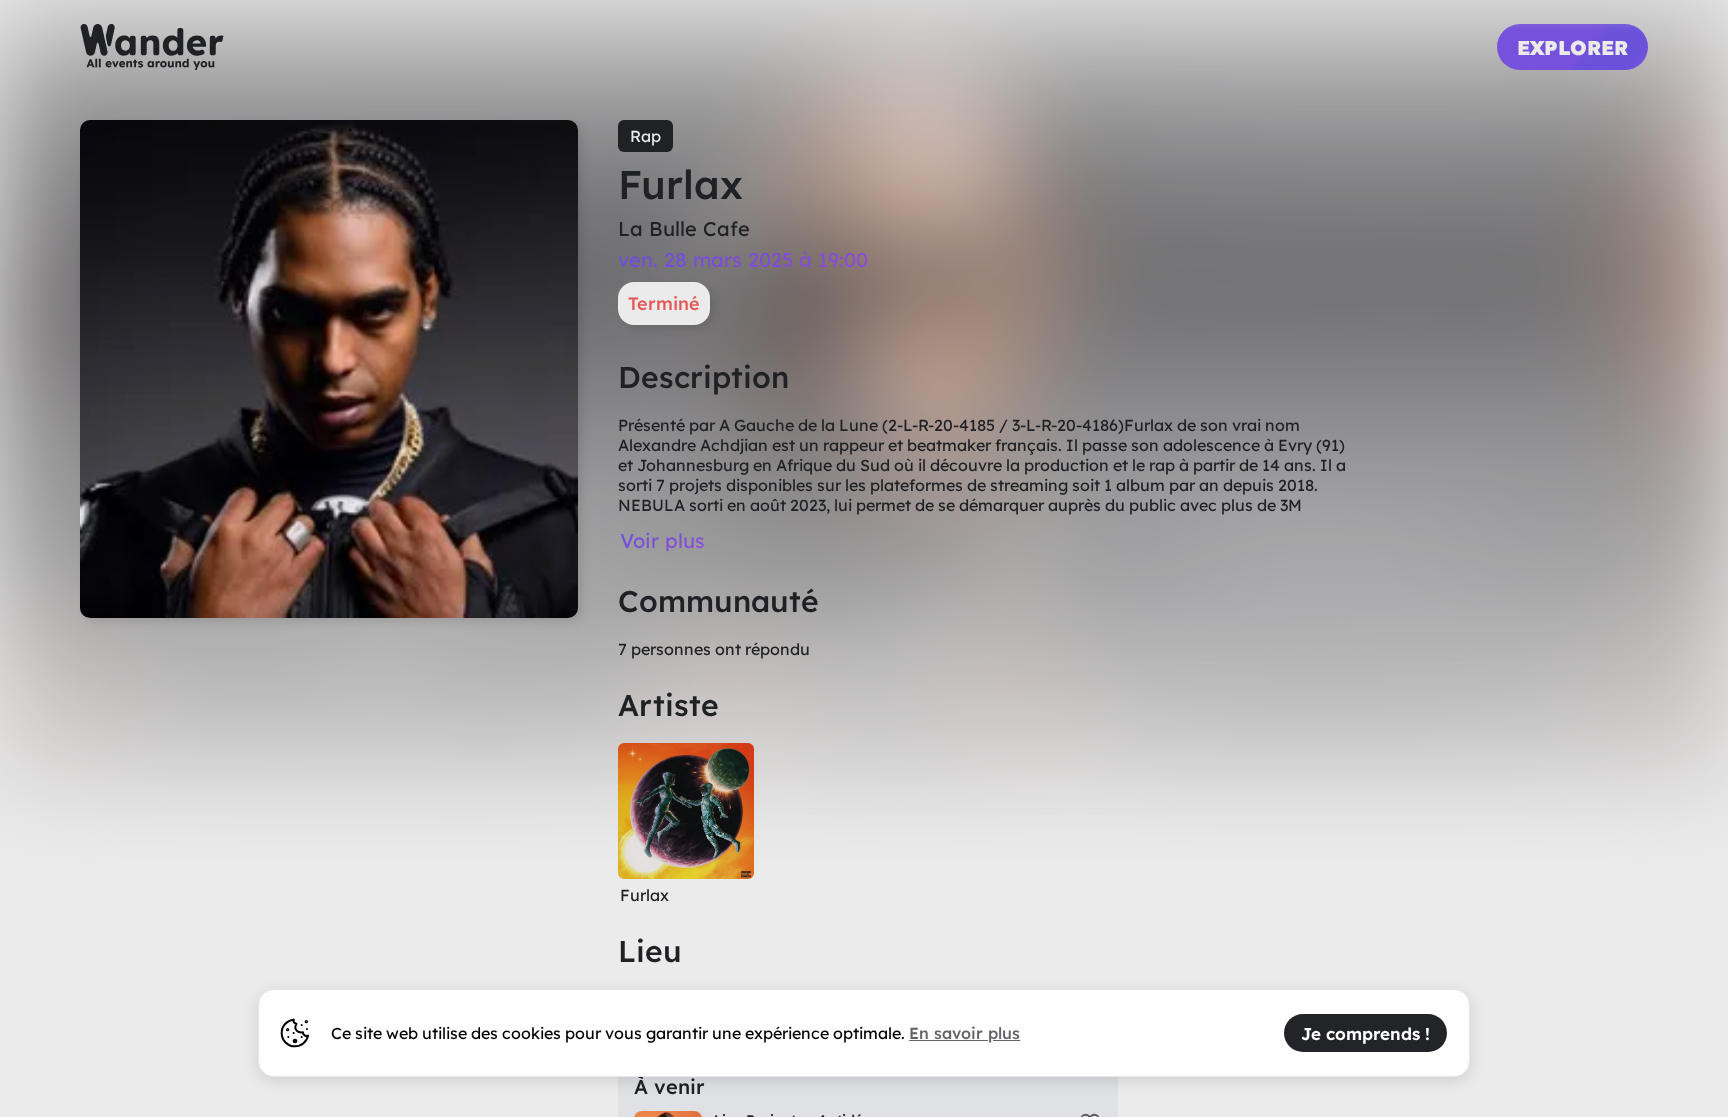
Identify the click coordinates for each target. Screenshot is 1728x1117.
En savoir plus (964, 1033)
